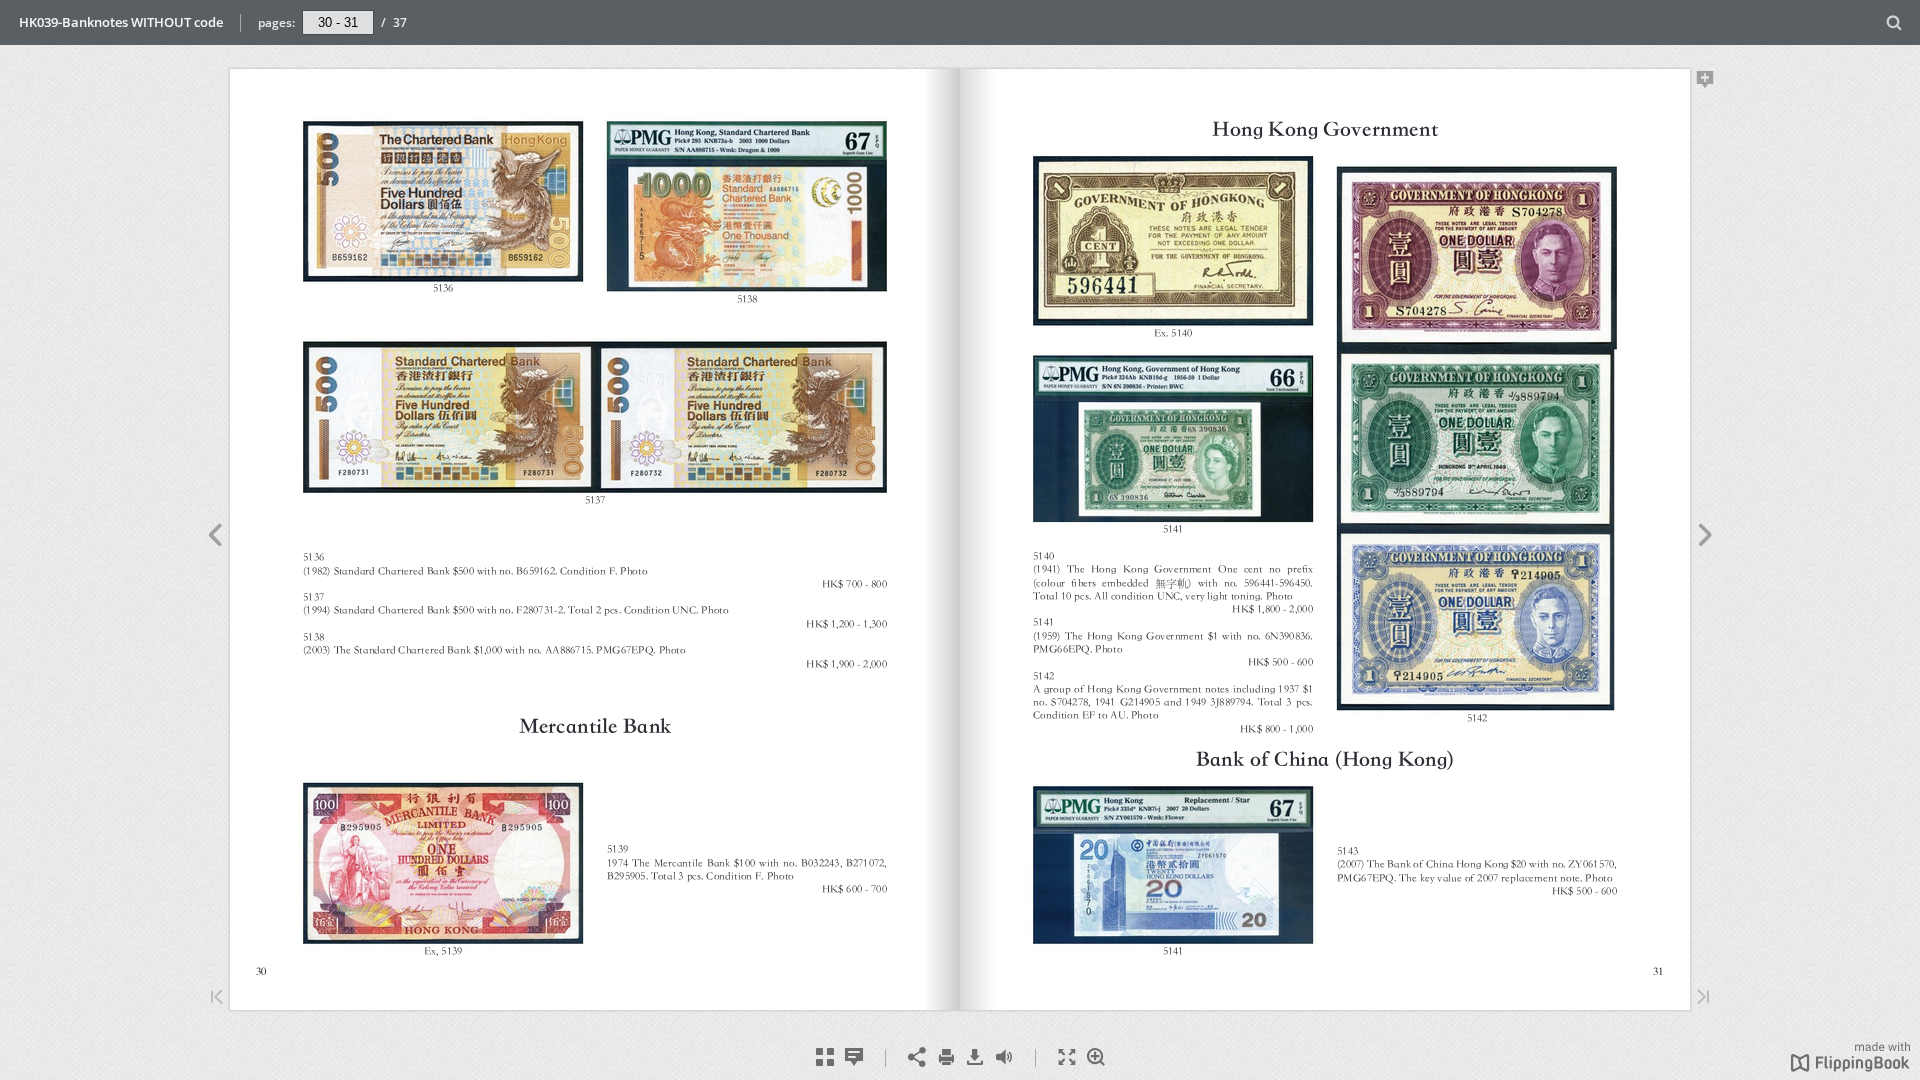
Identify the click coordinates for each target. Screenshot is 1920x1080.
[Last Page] (1703, 998)
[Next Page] (1705, 538)
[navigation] (338, 22)
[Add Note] (1705, 83)
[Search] (1894, 23)
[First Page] (217, 998)
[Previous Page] (214, 538)
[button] (1850, 1066)
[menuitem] (1894, 22)
